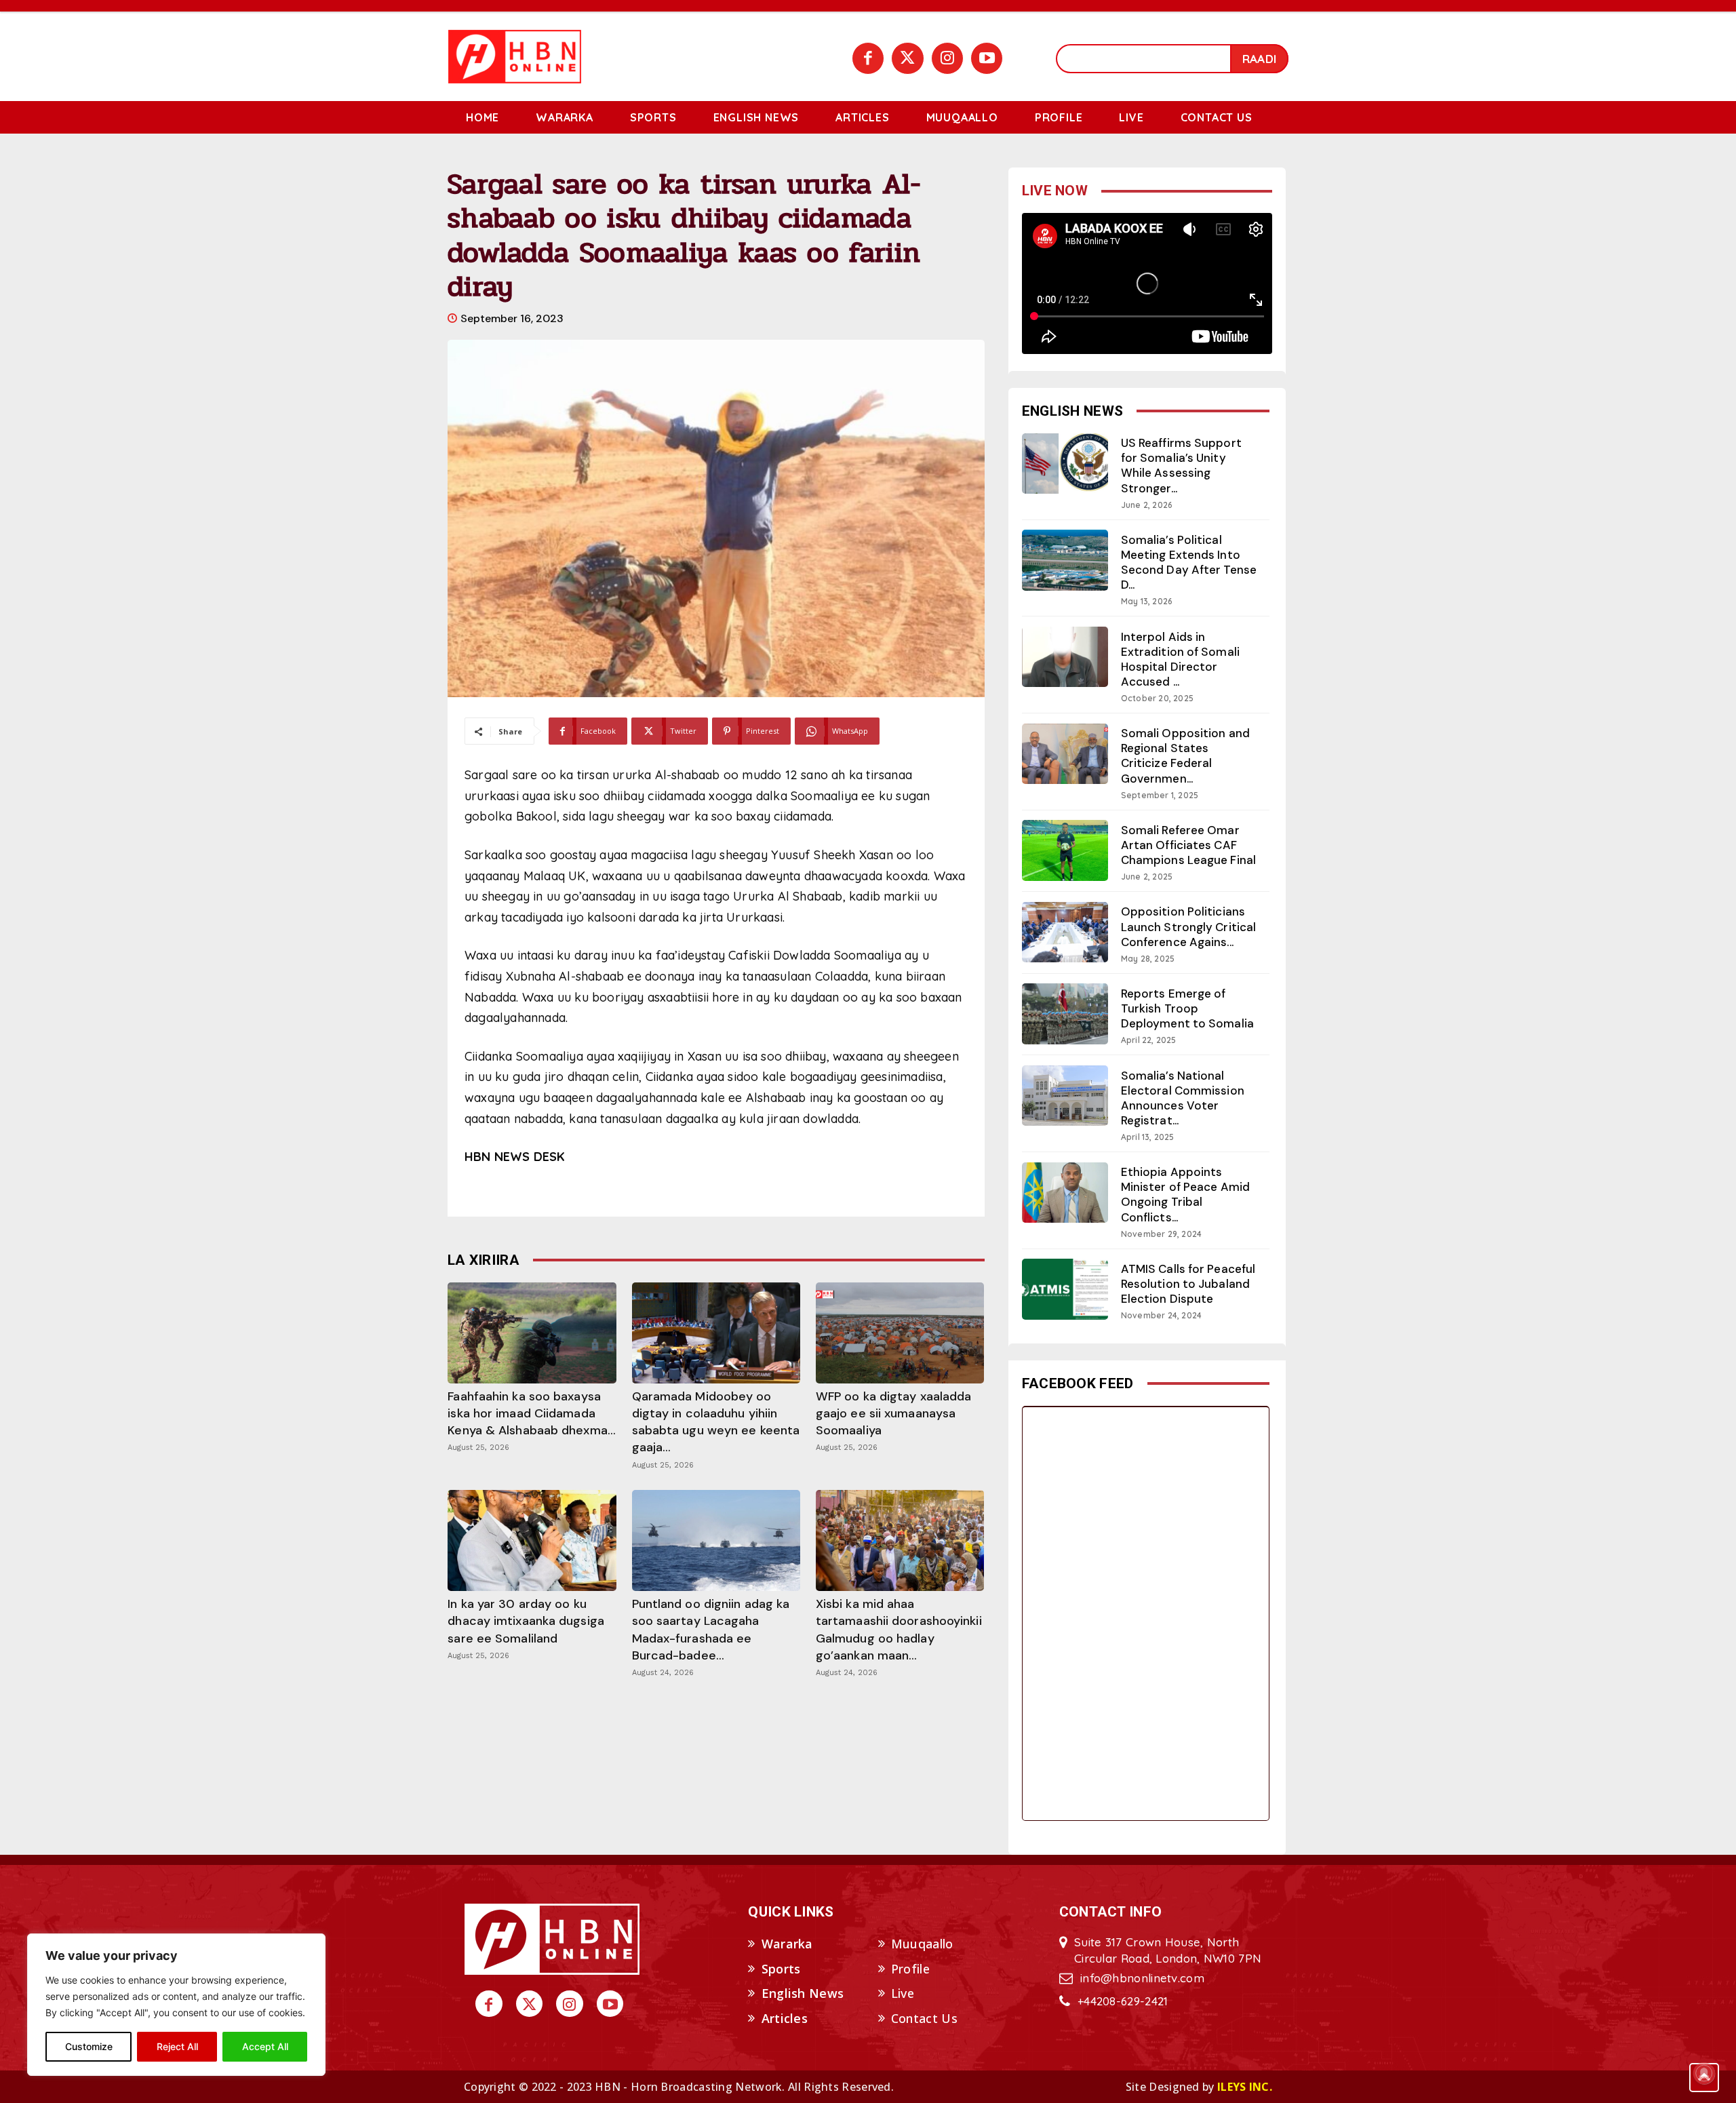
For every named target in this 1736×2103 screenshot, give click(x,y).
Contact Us (924, 2018)
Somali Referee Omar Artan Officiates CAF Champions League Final (1188, 845)
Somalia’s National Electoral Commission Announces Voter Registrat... (1183, 1098)
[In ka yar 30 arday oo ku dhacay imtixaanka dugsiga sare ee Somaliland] (532, 1540)
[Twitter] (907, 58)
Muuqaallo (922, 1944)
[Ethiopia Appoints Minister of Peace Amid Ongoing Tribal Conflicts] (1065, 1193)
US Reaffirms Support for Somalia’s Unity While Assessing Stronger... (1181, 465)
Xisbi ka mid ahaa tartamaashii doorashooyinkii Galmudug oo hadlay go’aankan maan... (899, 1630)
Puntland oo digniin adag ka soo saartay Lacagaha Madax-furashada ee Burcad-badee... (711, 1630)
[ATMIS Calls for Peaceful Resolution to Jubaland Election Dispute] (1065, 1289)
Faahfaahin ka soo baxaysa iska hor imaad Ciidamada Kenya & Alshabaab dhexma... (532, 1413)
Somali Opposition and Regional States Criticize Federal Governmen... (1185, 755)
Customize (89, 2046)
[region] (176, 2005)
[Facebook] (868, 58)
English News (803, 1993)
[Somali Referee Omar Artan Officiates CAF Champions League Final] (1065, 850)
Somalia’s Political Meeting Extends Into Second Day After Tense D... (1189, 562)
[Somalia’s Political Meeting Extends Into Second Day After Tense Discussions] (1065, 560)
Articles (785, 2018)
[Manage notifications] (1704, 2073)
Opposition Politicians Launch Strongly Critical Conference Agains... (1188, 926)
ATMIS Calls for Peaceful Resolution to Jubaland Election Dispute (1188, 1284)
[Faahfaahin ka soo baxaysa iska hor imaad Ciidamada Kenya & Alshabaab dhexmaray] (532, 1333)
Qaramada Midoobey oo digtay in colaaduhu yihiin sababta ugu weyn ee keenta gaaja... (716, 1422)
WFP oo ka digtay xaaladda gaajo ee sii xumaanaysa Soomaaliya (894, 1413)
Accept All (265, 2046)
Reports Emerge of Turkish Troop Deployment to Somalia (1187, 1008)
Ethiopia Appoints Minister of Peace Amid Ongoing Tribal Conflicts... (1185, 1194)
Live (903, 1993)
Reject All (177, 2046)
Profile (910, 1969)
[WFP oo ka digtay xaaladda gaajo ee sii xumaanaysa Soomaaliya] (900, 1333)
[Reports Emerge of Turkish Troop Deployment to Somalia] (1065, 1014)
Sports (781, 1969)
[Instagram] (947, 58)
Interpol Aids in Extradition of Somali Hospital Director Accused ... (1180, 659)
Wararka (787, 1944)
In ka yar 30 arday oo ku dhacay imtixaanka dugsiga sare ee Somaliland (526, 1621)
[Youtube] (987, 58)
